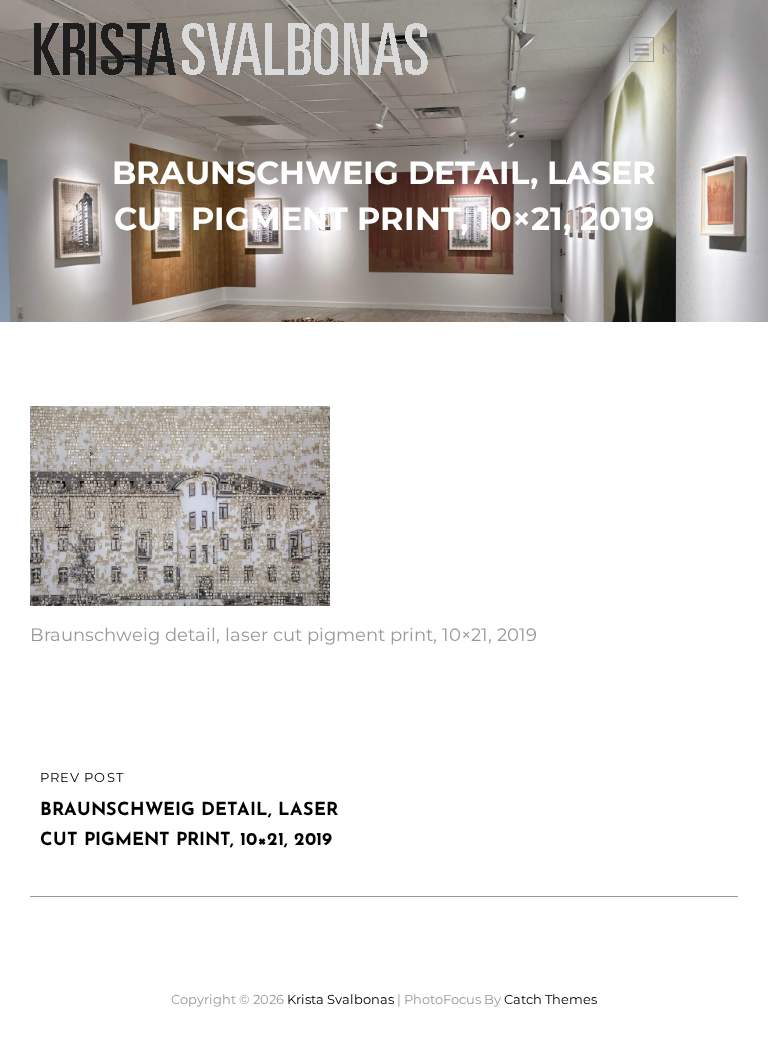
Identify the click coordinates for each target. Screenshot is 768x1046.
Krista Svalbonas (340, 999)
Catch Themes (550, 999)
